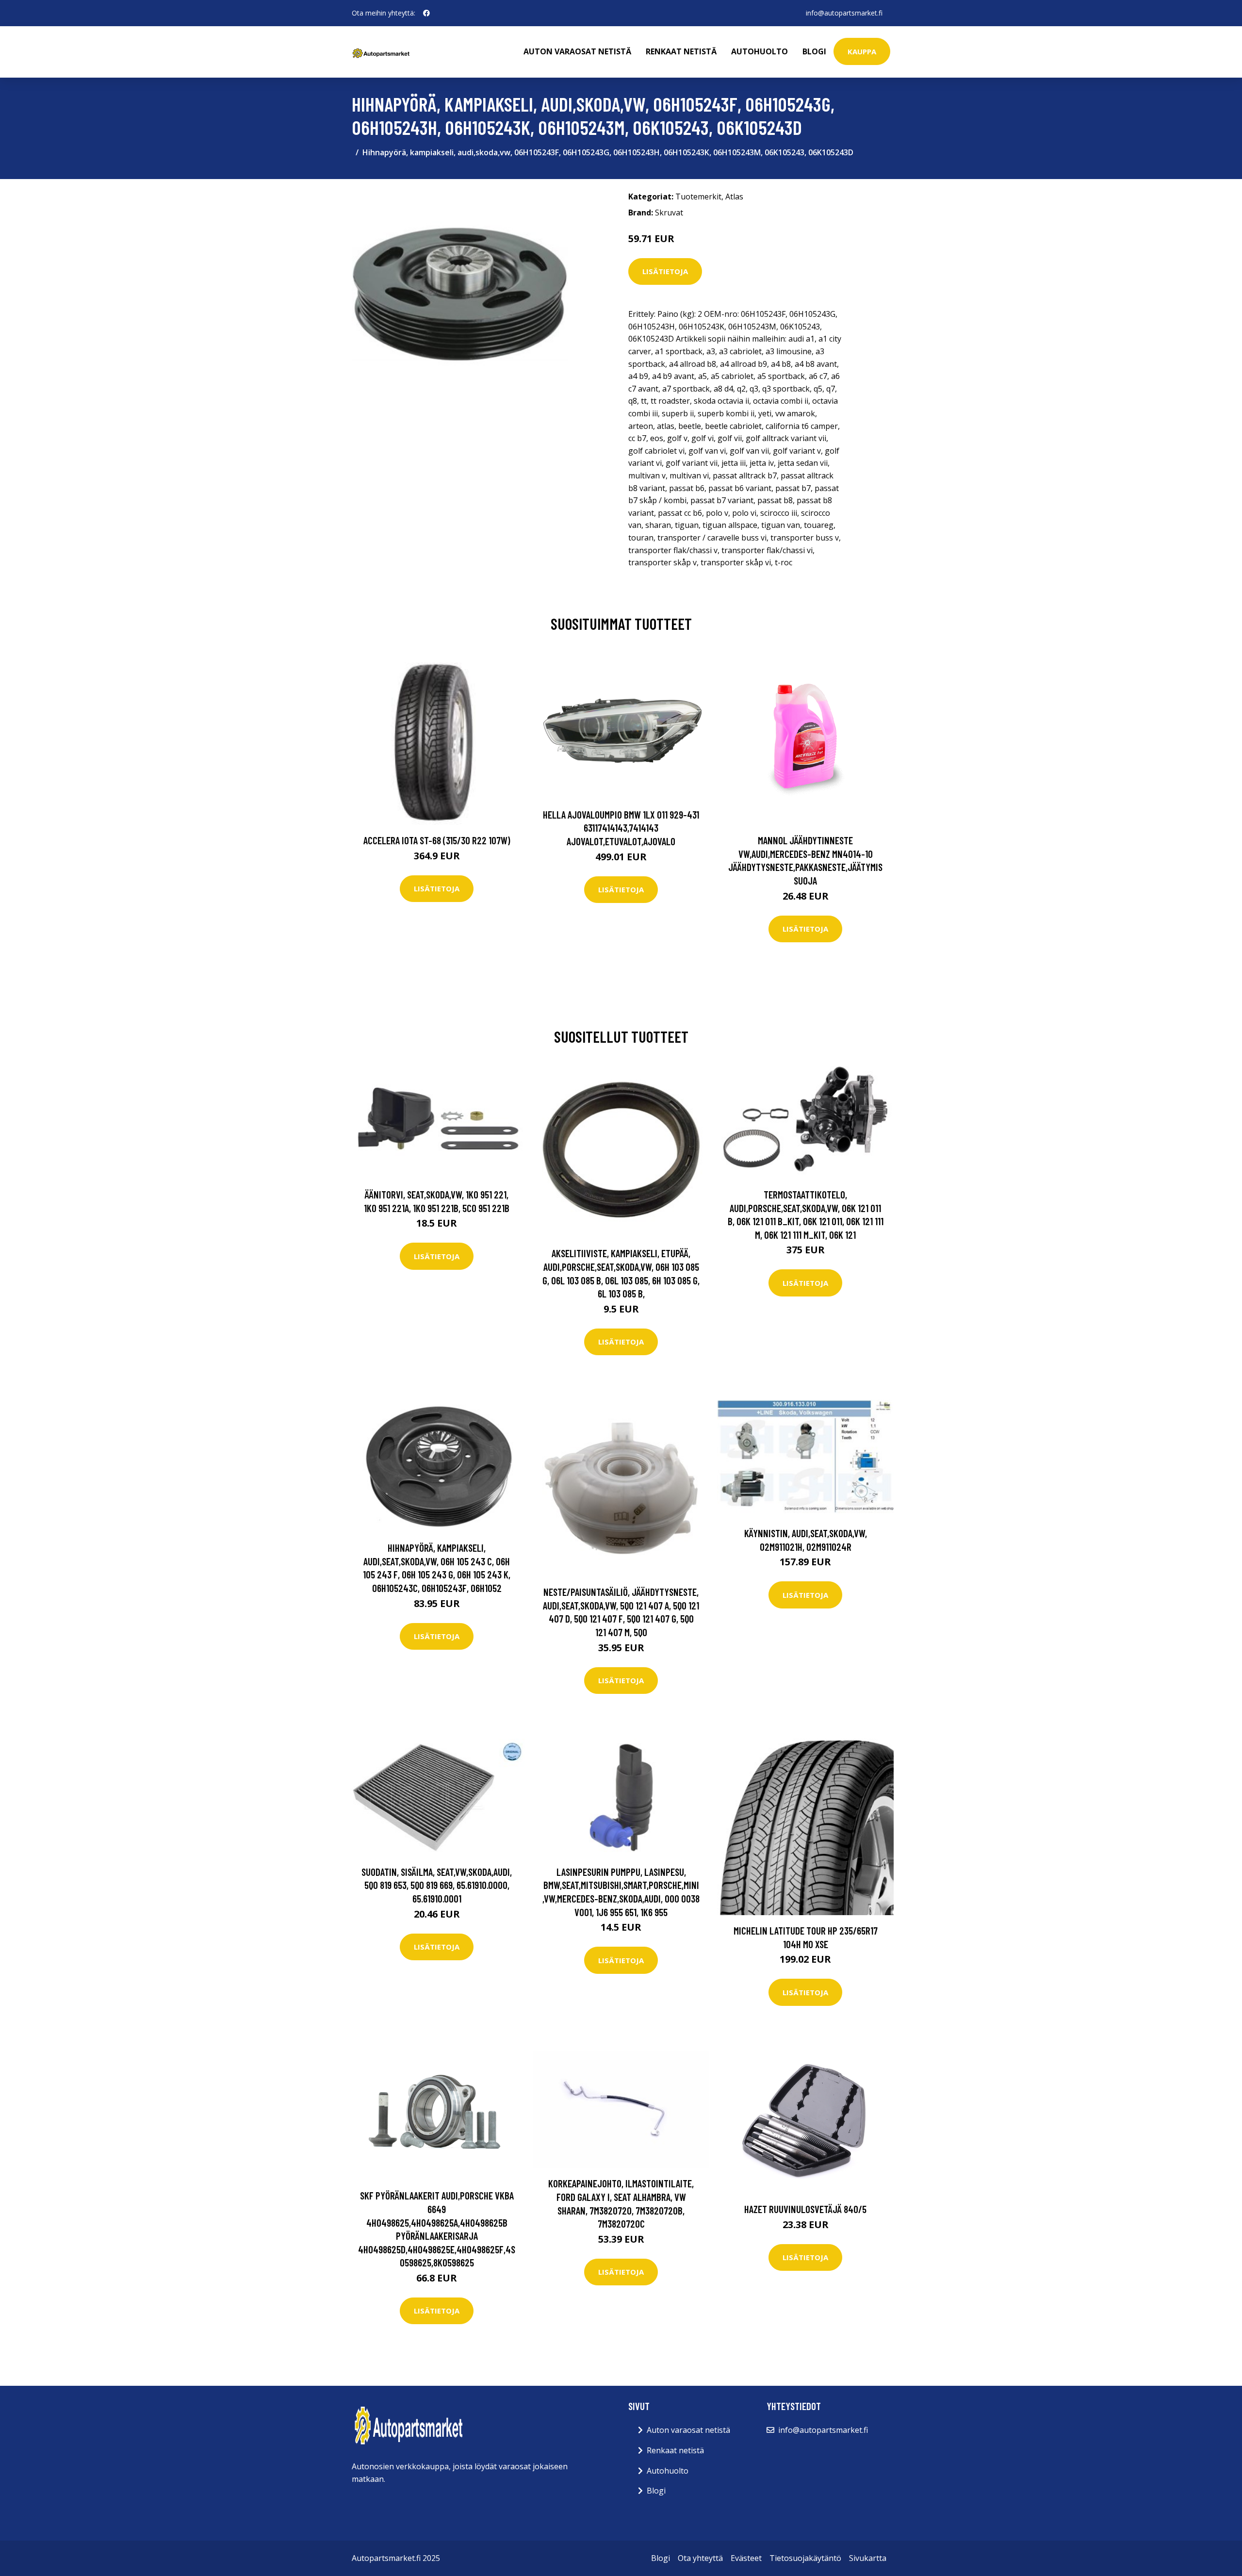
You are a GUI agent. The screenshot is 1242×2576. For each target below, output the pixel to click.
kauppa (862, 51)
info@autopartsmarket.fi (844, 13)
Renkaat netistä (681, 51)
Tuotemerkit (698, 197)
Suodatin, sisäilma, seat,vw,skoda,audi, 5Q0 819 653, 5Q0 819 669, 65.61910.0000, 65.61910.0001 (437, 1885)
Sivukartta (868, 2558)
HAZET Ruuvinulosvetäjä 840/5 (805, 2209)
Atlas (734, 197)
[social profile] (426, 13)
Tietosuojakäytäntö (805, 2558)
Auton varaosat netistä (577, 51)
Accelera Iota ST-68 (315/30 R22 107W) (437, 840)
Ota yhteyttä (700, 2558)
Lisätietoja (665, 271)
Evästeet (746, 2558)
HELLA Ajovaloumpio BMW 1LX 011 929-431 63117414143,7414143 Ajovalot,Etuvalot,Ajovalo (621, 828)
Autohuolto (760, 51)
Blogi (814, 51)
